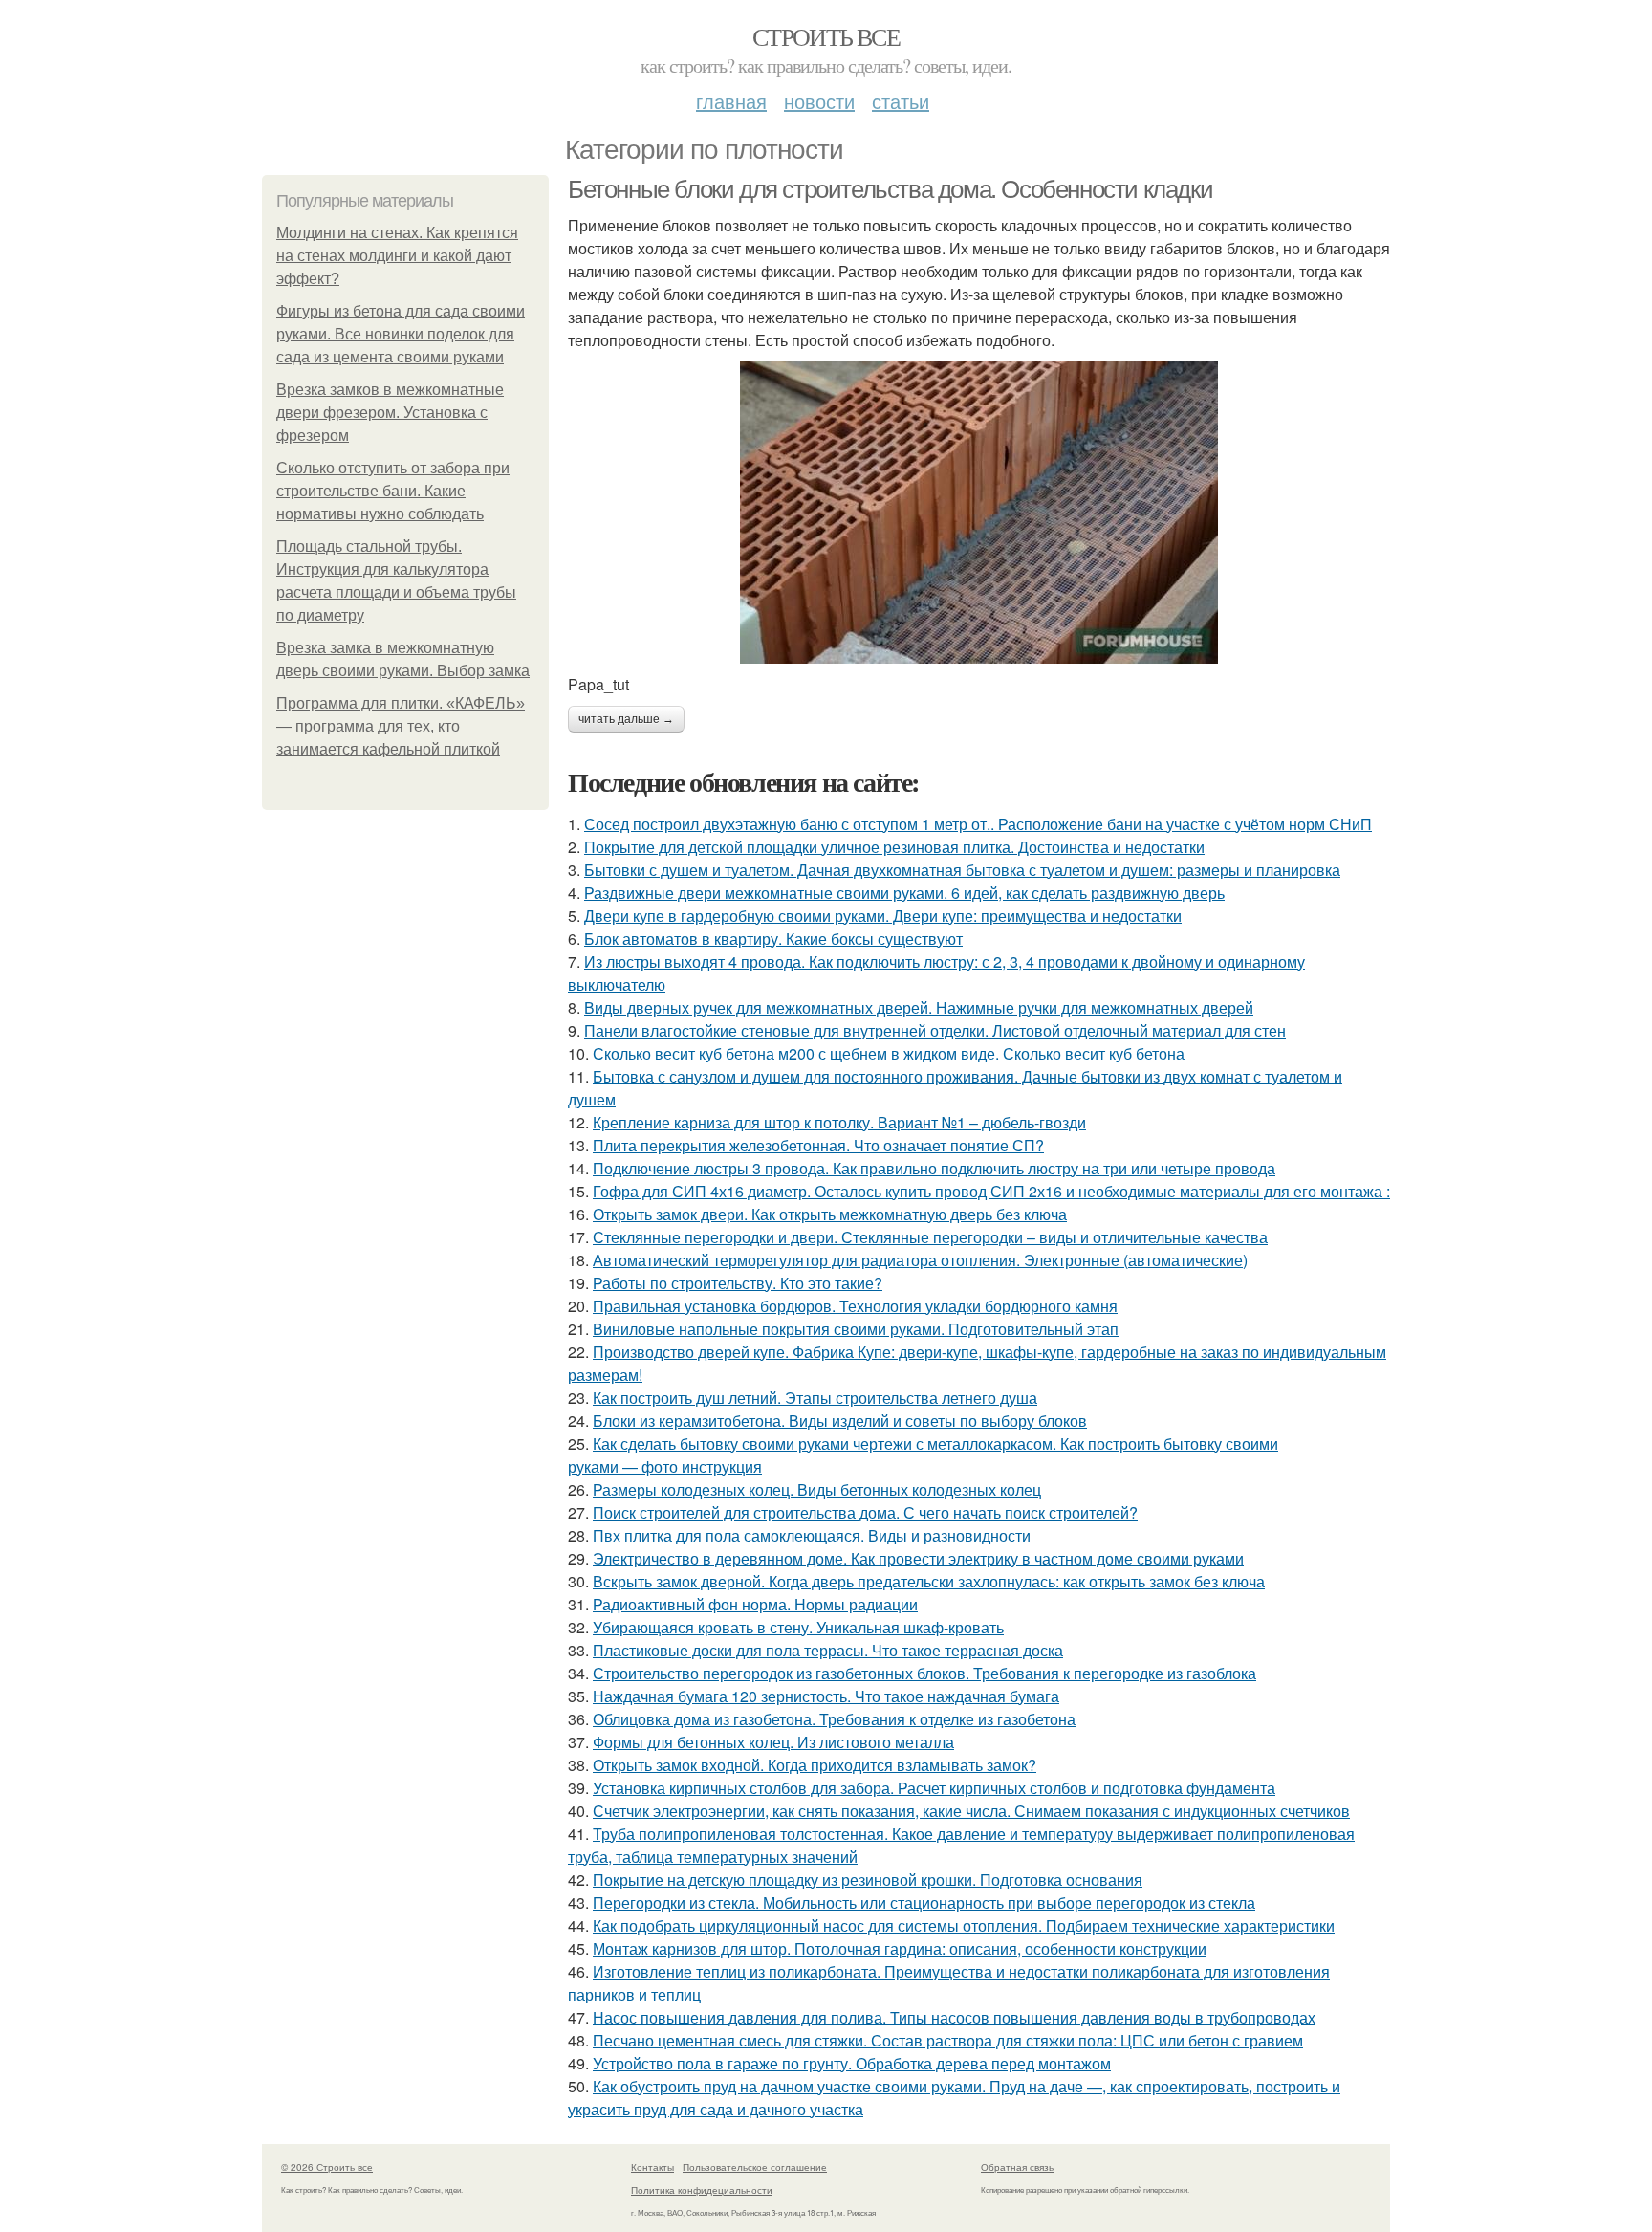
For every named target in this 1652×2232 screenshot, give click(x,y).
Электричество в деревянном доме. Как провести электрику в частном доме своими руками (918, 1558)
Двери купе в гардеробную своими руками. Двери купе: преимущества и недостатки (883, 916)
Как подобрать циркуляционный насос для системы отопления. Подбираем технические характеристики (964, 1926)
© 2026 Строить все (327, 2167)
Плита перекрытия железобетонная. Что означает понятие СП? (818, 1145)
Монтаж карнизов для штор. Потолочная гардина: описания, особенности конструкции (900, 1948)
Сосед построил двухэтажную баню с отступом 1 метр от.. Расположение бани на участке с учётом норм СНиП (978, 824)
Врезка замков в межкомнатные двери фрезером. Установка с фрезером (390, 413)
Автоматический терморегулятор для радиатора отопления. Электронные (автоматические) (920, 1260)
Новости (819, 101)
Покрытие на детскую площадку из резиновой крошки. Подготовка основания (868, 1880)
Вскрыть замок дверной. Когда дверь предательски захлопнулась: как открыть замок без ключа (929, 1581)
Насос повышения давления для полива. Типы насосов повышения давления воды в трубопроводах (954, 2017)
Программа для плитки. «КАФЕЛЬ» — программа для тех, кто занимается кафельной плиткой (401, 726)
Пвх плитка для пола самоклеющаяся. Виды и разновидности (812, 1535)
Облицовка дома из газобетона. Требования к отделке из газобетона (834, 1719)
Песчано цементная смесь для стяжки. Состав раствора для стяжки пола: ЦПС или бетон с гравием (948, 2040)
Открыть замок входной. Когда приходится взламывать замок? (815, 1765)
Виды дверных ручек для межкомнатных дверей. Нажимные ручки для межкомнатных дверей (919, 1007)
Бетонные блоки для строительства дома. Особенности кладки (890, 189)
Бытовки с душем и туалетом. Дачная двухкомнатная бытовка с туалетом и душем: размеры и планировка (962, 870)
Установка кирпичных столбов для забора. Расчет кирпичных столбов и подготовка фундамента (934, 1788)
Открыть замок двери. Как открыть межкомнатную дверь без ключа (830, 1214)
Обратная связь (1017, 2167)
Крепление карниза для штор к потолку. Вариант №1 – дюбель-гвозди (839, 1122)
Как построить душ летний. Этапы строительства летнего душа (815, 1398)
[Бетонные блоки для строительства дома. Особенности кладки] (979, 513)
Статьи (901, 101)
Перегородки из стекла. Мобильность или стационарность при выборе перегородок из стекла (924, 1903)
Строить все (826, 36)
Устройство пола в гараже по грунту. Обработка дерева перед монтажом (852, 2063)
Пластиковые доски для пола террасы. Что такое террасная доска (828, 1650)
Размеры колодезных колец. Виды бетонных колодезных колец (817, 1489)
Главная (731, 101)
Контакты (652, 2167)
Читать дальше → (626, 719)
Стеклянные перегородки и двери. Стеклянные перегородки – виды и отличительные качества (930, 1237)
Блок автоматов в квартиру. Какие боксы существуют (773, 939)
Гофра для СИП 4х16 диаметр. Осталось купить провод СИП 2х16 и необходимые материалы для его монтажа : (991, 1191)
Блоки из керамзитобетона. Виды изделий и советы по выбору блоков (840, 1421)
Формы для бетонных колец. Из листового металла (773, 1742)
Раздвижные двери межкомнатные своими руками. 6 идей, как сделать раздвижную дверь (904, 893)
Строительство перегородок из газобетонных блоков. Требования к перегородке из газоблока (924, 1673)
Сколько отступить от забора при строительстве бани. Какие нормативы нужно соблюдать (393, 491)
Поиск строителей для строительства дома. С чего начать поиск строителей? (865, 1512)
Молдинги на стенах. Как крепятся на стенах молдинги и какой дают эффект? (397, 256)
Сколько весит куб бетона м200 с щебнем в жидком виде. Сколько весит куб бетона (889, 1053)
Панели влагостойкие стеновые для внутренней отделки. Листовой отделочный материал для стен (935, 1030)
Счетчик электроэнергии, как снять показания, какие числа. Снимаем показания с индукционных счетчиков (971, 1811)
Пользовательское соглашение (755, 2167)
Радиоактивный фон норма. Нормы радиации (755, 1604)
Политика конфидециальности (702, 2190)
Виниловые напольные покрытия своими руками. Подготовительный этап (856, 1329)
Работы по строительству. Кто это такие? (738, 1283)
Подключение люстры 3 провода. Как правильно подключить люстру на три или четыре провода (934, 1168)
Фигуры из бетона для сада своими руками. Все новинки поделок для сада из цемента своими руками (401, 334)
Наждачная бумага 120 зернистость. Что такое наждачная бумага (826, 1696)
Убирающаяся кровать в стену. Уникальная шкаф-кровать (798, 1627)
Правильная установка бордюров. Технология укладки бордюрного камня (855, 1306)
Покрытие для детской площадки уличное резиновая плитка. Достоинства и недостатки (894, 847)
